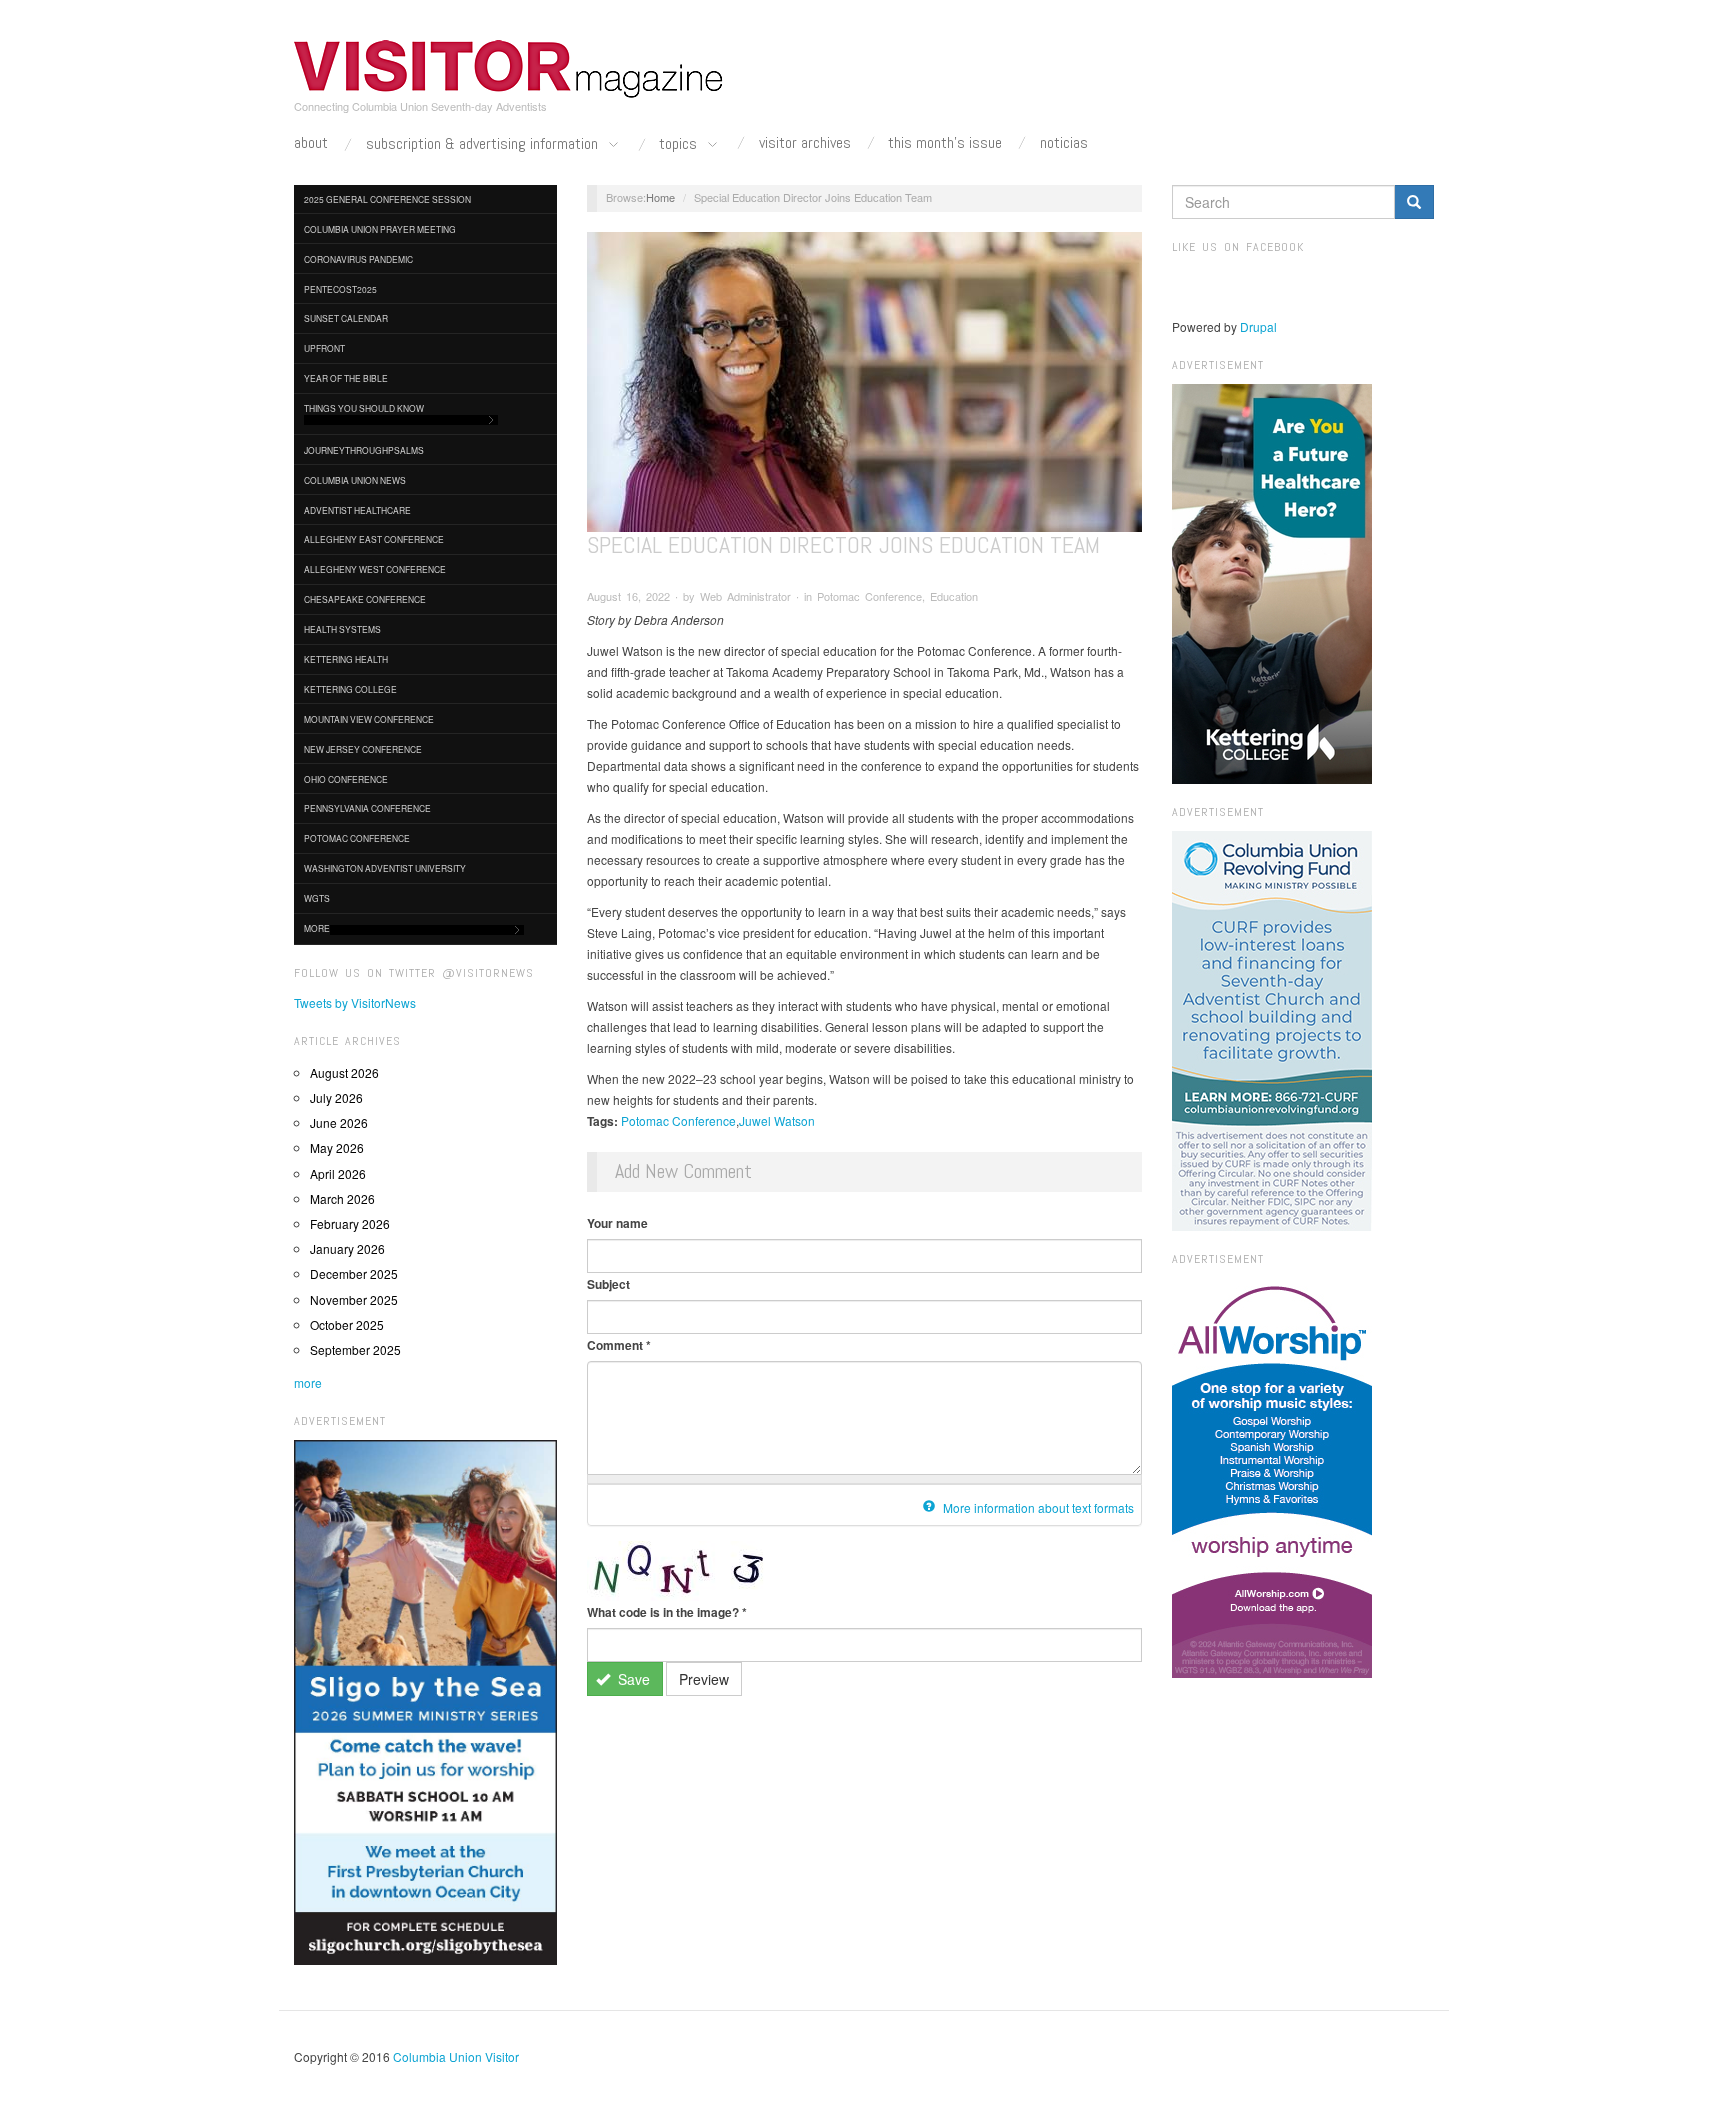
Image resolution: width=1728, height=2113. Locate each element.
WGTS (317, 898)
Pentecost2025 (340, 289)
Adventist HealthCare (357, 510)
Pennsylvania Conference (367, 808)
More (317, 928)
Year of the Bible (346, 378)
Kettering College (350, 689)
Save (632, 1679)
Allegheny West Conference (375, 569)
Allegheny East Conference (374, 539)
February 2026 (350, 1223)
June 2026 (339, 1122)
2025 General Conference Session (387, 199)
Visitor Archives (805, 143)
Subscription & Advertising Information (484, 144)
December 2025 (354, 1273)
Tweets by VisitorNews (355, 1002)
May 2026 (337, 1147)
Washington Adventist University (385, 868)
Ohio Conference (346, 779)
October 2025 (347, 1324)
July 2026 (336, 1097)
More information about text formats (1037, 1507)
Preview (704, 1679)
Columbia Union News (355, 480)
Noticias (1064, 143)
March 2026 (342, 1198)
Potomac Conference (357, 838)
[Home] (509, 69)
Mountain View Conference (369, 719)
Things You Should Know (364, 408)
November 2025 (354, 1299)
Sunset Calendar (346, 318)
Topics (680, 144)
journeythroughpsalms (364, 450)
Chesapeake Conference (365, 599)
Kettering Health (346, 659)
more (308, 1382)
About (311, 143)
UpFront (324, 348)
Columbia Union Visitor (456, 2056)
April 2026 (338, 1173)
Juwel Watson (777, 1120)
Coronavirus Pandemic (358, 259)
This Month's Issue (945, 143)
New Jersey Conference (363, 749)
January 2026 (347, 1248)
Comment (619, 1345)
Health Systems (342, 629)
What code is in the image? (667, 1612)
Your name (617, 1223)
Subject (608, 1284)
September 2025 (355, 1349)
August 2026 (344, 1072)
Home (660, 197)
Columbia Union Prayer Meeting (380, 229)
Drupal (1258, 326)
